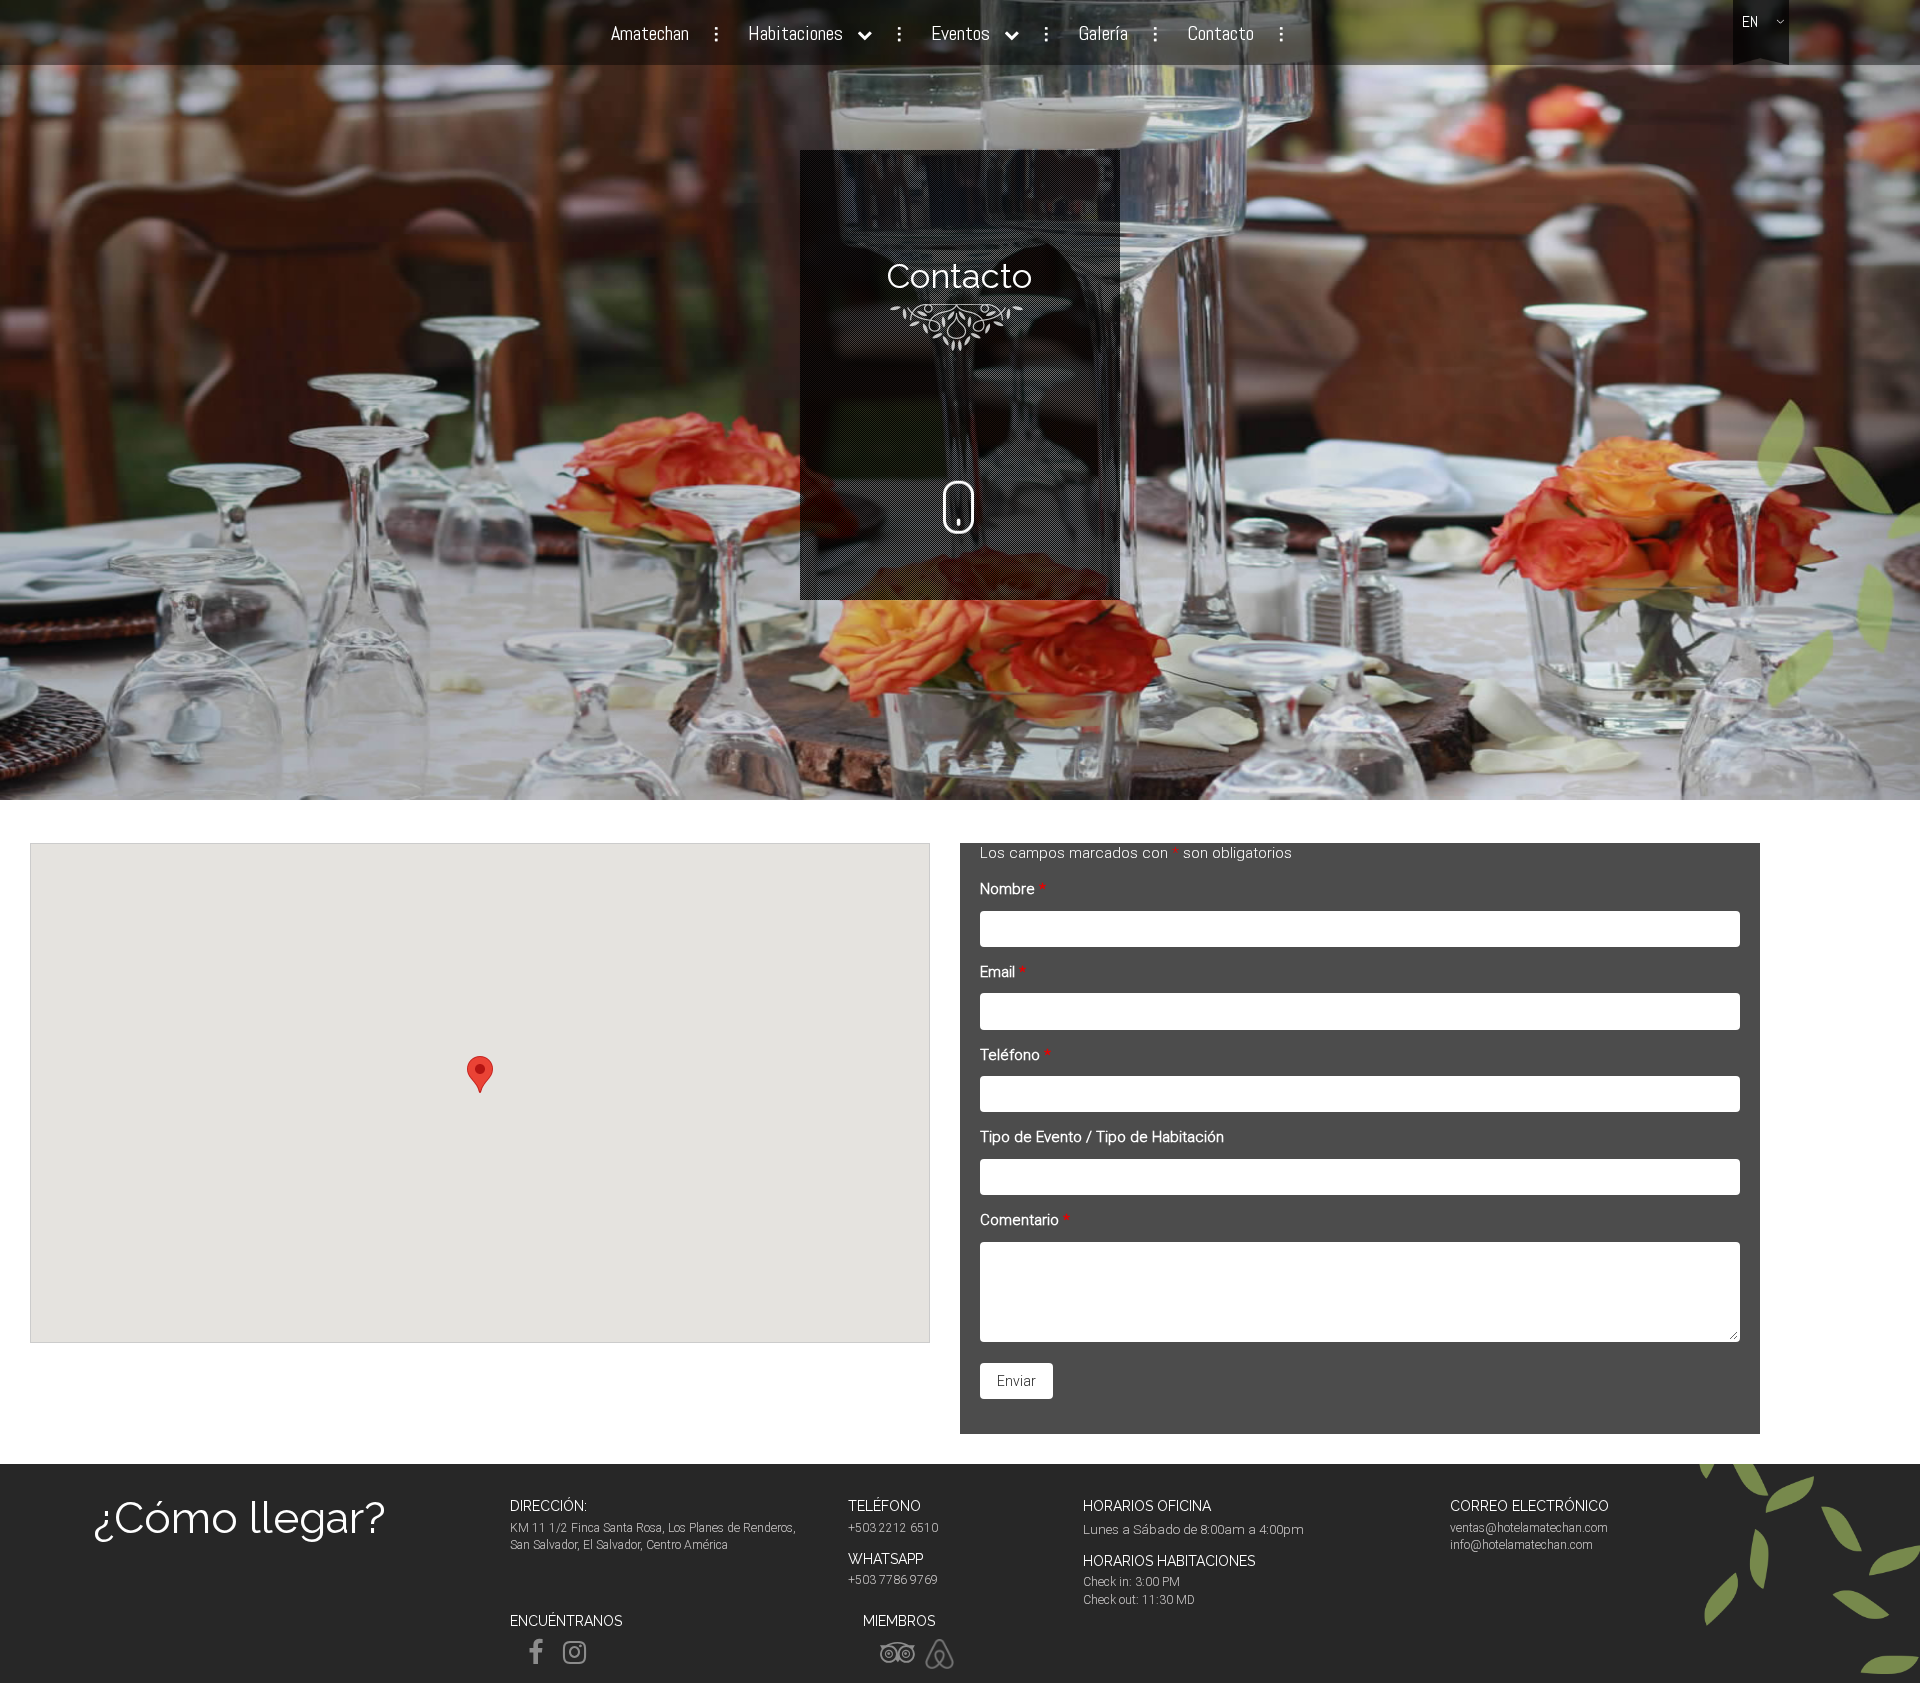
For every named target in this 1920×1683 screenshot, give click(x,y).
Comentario (1025, 1220)
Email (1003, 972)
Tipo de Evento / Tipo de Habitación (1102, 1137)
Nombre (1013, 889)
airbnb (940, 1654)
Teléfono (1015, 1055)
